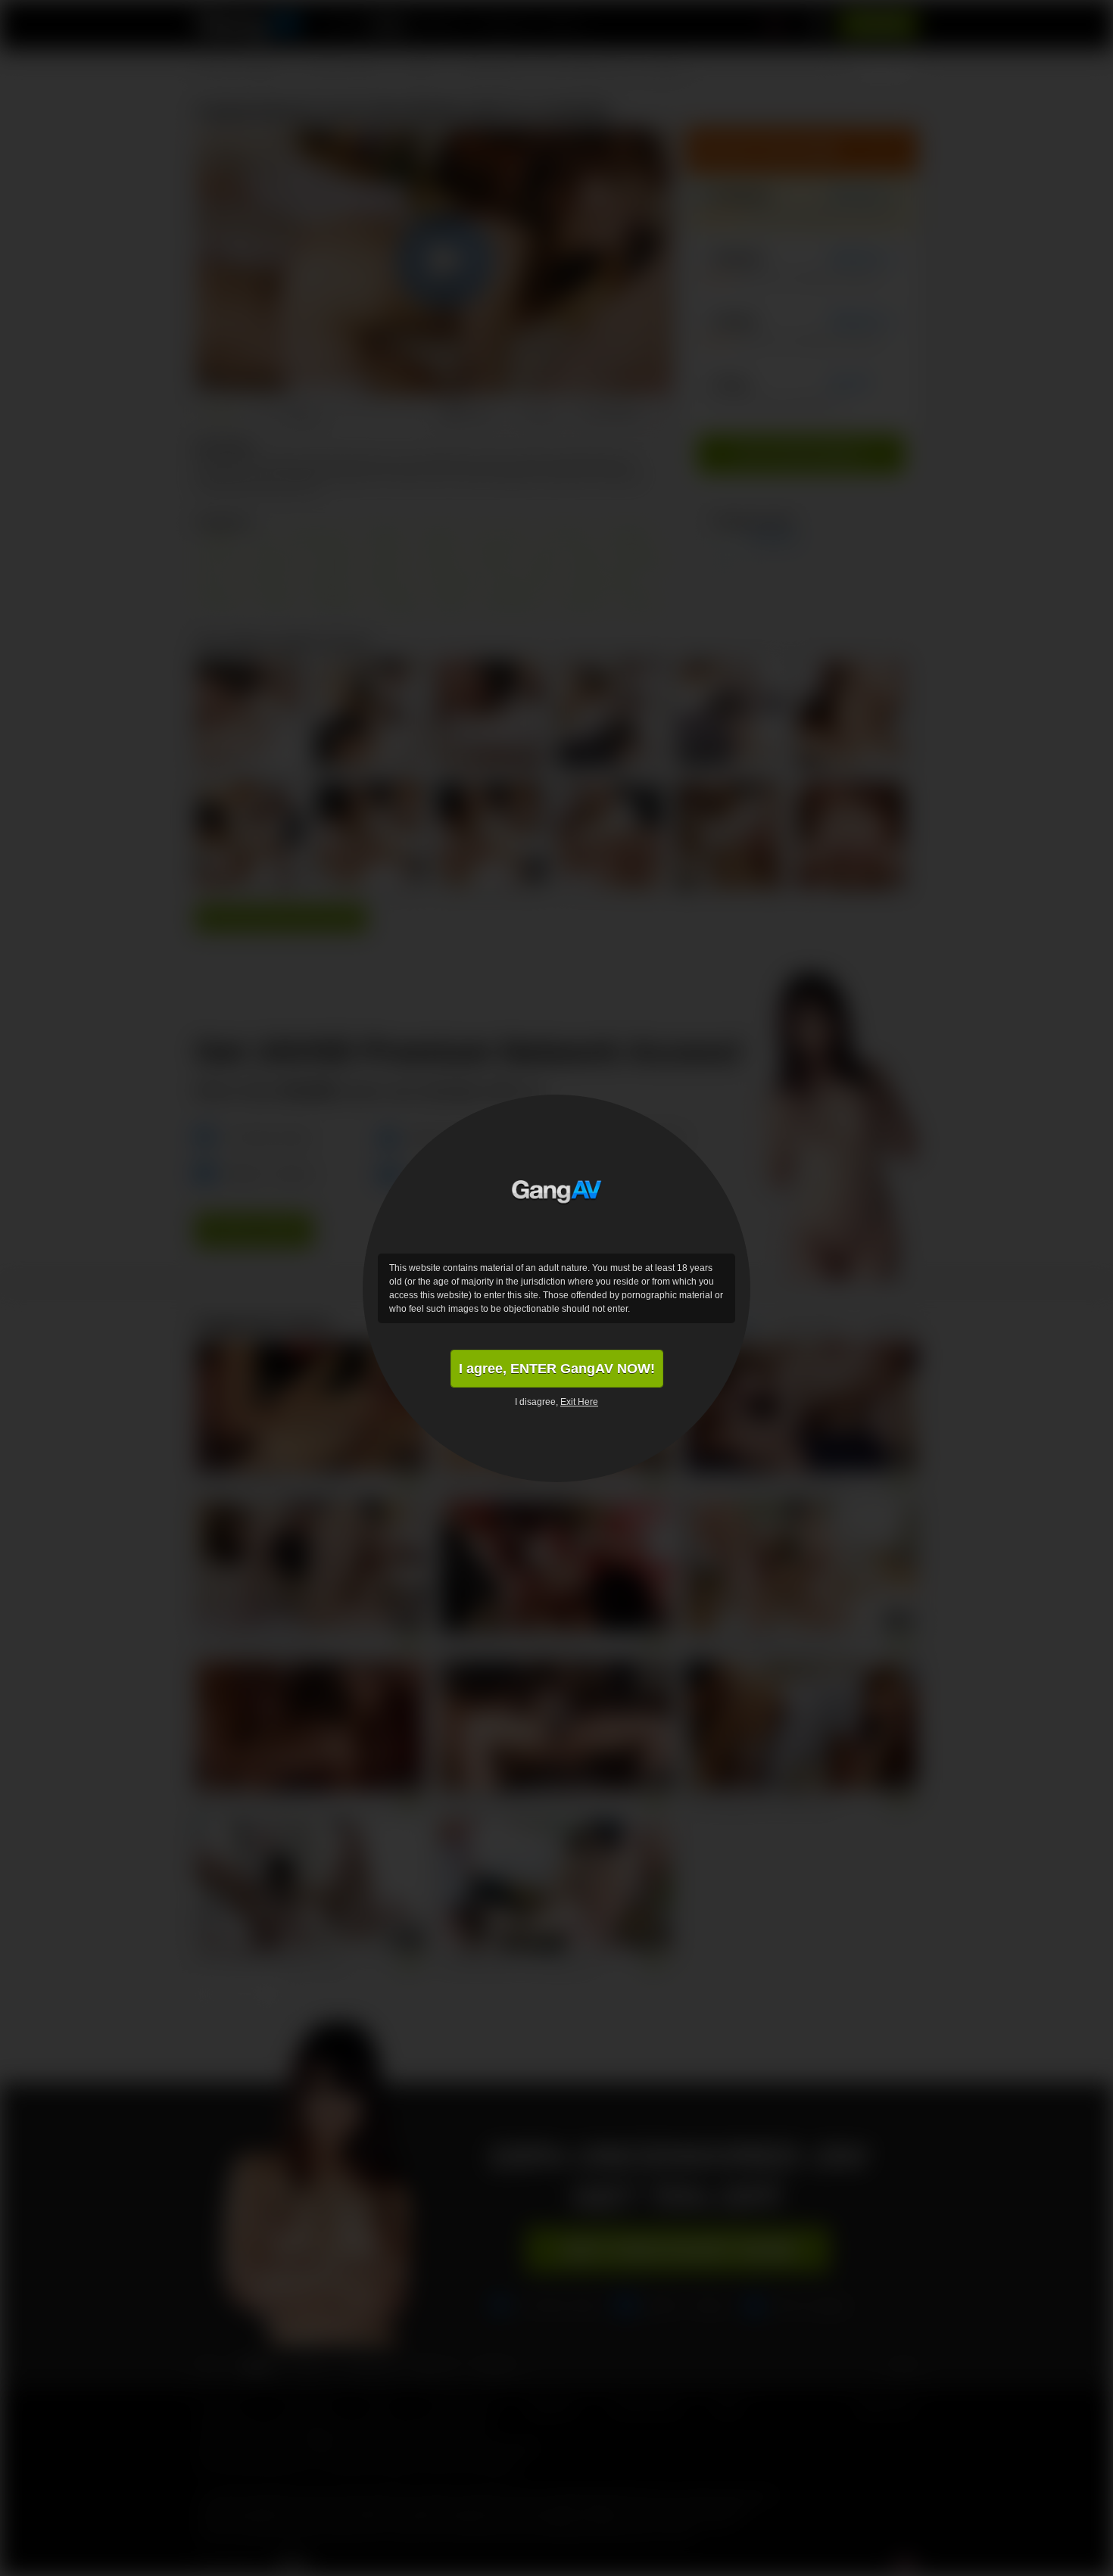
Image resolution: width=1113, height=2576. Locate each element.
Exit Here (579, 1402)
